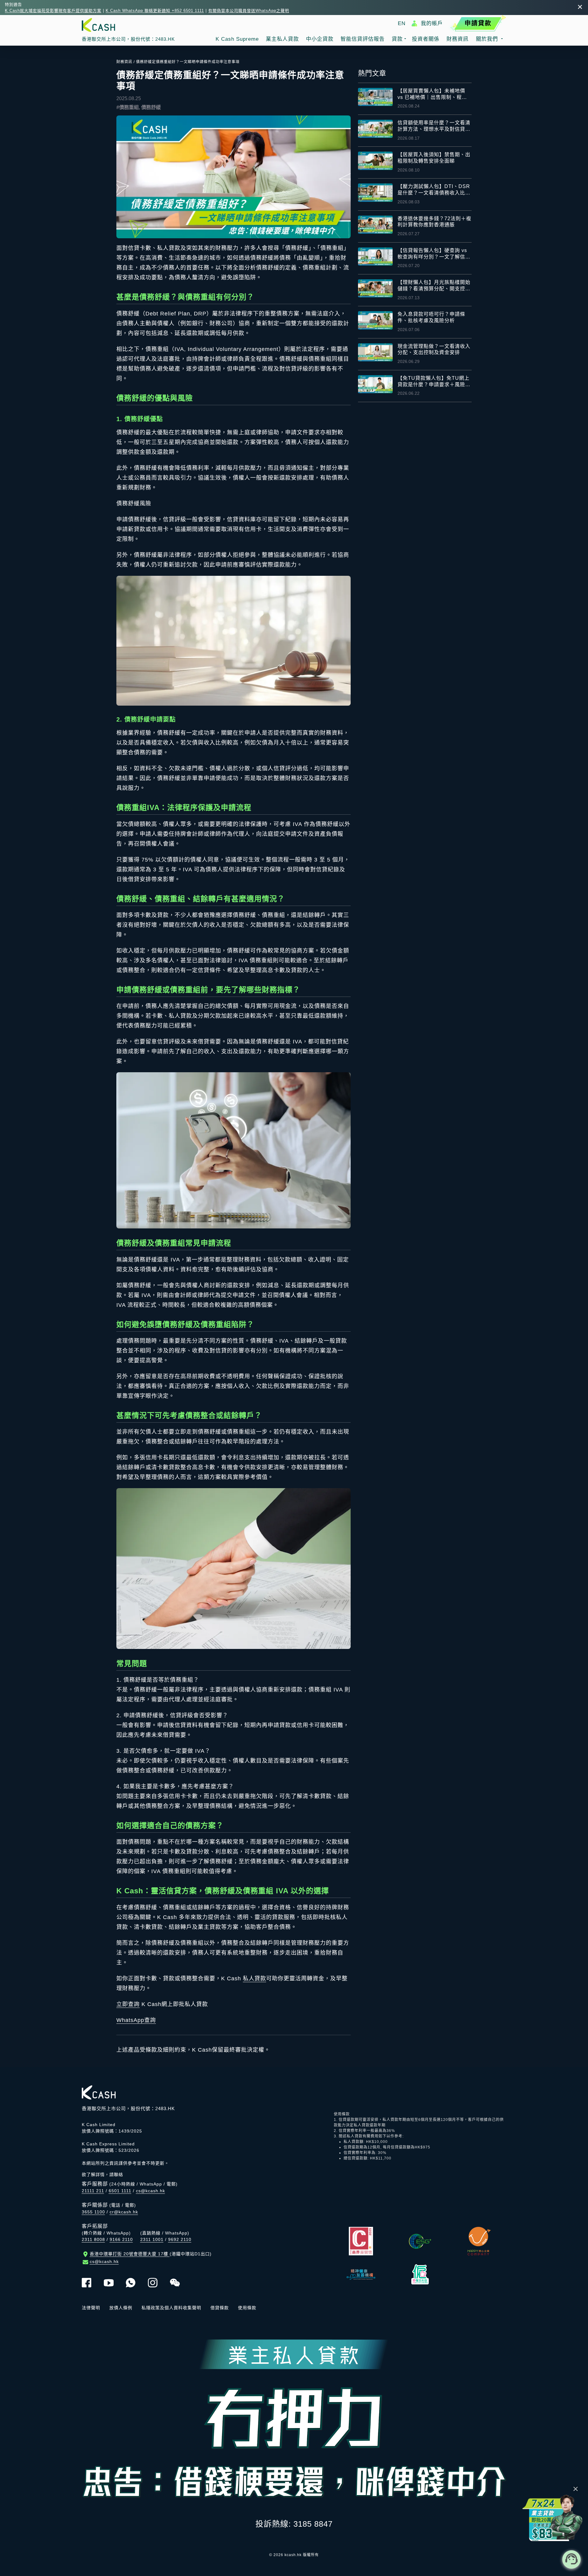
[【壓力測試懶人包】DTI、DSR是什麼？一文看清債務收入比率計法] (375, 192)
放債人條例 (121, 2308)
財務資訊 (124, 62)
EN (402, 23)
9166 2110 (121, 2239)
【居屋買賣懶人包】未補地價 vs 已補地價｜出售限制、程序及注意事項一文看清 (432, 94)
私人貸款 (254, 1978)
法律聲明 (91, 2308)
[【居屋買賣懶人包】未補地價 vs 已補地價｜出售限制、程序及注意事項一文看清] (375, 97)
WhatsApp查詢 (136, 2020)
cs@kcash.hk (151, 2191)
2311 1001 (152, 2239)
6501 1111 (120, 2191)
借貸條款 (220, 2308)
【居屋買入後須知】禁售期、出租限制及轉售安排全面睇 (434, 158)
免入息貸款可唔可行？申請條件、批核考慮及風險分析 (431, 317)
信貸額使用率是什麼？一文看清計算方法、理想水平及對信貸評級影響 (434, 126)
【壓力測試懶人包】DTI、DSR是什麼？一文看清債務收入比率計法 (434, 190)
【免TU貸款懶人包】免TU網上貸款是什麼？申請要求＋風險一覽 (434, 382)
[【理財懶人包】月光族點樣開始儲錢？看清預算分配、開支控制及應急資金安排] (375, 288)
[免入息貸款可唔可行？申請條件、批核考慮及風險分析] (375, 320)
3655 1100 (93, 2212)
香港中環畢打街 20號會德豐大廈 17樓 (151, 2254)
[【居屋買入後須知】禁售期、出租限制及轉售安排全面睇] (375, 161)
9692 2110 (180, 2239)
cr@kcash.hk (124, 2212)
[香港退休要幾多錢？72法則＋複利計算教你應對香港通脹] (375, 225)
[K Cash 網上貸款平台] (128, 25)
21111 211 (93, 2191)
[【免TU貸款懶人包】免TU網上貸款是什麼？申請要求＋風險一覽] (375, 384)
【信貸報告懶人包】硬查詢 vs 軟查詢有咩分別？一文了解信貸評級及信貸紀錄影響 (434, 254)
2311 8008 (93, 2239)
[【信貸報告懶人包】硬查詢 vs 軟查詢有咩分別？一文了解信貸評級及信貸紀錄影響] (375, 256)
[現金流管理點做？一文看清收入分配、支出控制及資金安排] (375, 352)
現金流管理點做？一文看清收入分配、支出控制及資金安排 (434, 349)
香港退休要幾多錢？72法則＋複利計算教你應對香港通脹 (434, 222)
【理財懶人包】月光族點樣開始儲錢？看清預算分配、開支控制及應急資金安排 (434, 286)
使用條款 (247, 2308)
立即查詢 (128, 2004)
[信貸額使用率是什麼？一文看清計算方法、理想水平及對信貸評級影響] (375, 129)
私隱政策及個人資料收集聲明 (171, 2308)
